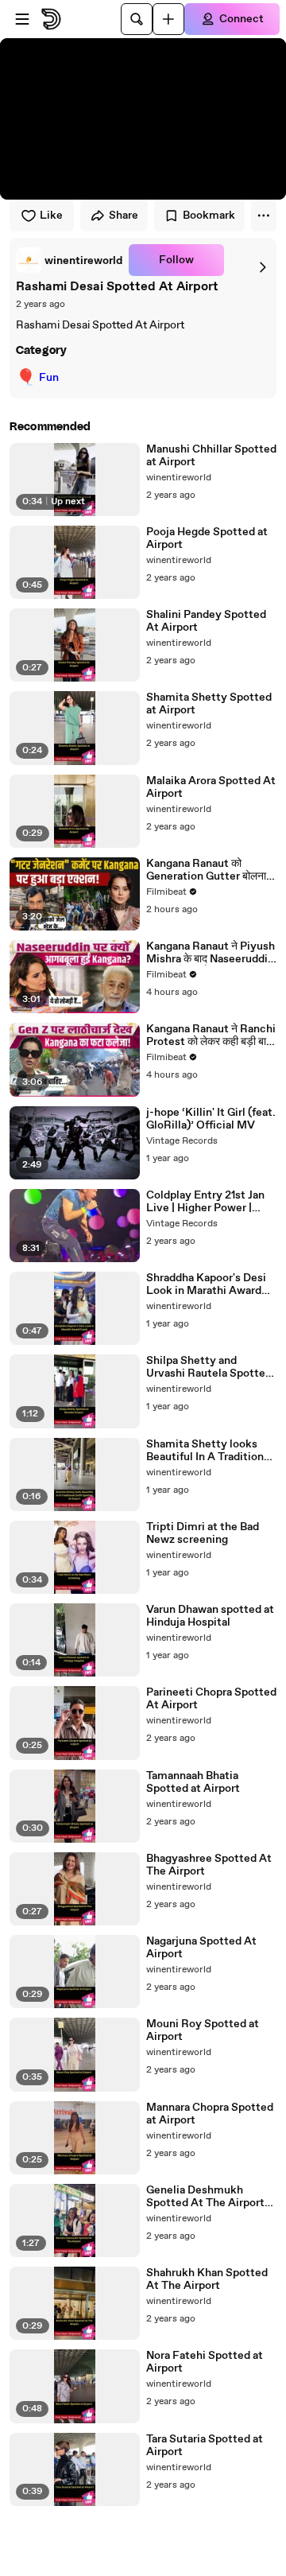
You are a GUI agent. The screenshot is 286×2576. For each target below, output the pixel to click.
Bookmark (209, 216)
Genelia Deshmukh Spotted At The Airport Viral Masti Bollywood (205, 2197)
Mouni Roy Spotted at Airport (203, 2030)
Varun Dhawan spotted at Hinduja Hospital (210, 1616)
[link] (69, 260)
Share (124, 216)
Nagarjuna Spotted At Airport (201, 1948)
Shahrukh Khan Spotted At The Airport (207, 2279)
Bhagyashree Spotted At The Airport (209, 1865)
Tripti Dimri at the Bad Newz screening (203, 1533)
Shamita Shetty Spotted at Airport (209, 704)
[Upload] (168, 19)
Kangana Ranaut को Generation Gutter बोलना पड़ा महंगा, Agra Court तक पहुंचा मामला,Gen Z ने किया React (206, 870)
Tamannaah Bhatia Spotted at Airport (193, 1782)
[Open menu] (22, 19)
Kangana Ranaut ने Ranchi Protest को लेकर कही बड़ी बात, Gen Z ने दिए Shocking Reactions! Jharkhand (211, 1035)
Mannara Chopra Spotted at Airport (210, 2114)
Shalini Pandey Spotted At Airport (206, 621)
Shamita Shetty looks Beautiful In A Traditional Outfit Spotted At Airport (211, 1451)
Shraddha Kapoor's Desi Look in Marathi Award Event (206, 1284)
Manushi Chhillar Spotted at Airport (211, 456)
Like (51, 216)
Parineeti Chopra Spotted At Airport (211, 1699)
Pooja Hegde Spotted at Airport (207, 538)
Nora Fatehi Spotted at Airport (205, 2362)
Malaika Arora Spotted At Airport (211, 787)
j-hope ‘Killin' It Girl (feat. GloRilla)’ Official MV (211, 1119)
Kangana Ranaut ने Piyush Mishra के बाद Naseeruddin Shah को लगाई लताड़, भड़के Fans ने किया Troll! (211, 953)
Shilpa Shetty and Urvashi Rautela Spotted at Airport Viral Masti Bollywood (209, 1367)
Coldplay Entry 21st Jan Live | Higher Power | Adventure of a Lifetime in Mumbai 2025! (208, 1202)
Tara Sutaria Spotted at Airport (205, 2446)
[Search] (137, 19)
